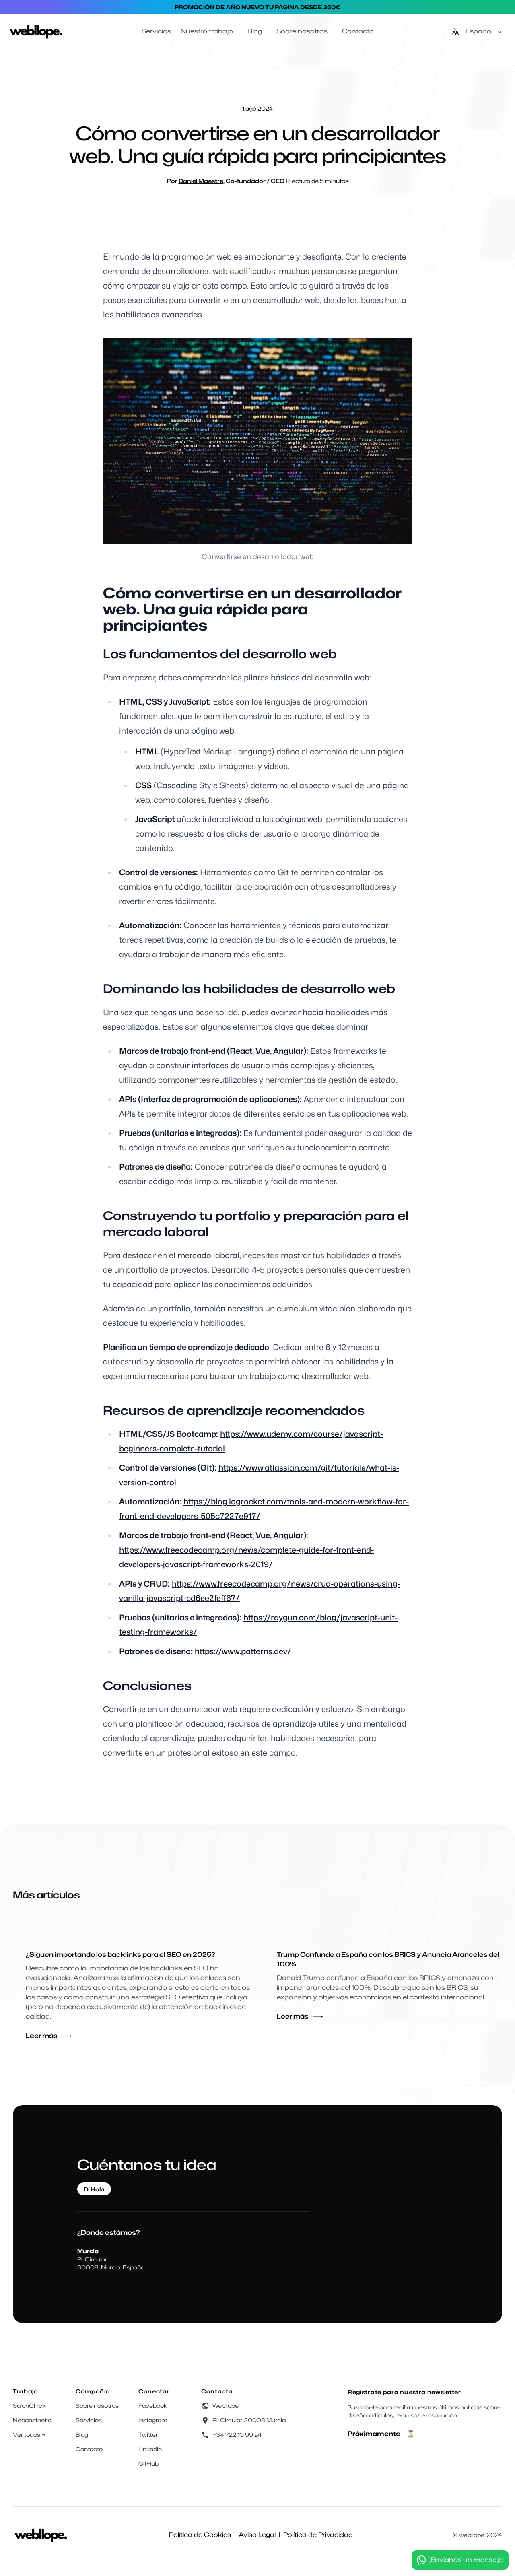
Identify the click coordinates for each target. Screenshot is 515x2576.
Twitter (148, 2435)
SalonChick (29, 2406)
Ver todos (29, 2435)
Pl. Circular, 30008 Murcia (249, 2420)
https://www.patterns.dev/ (243, 1651)
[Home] (36, 31)
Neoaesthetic (32, 2420)
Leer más (42, 2036)
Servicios (89, 2420)
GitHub (148, 2464)
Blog (82, 2435)
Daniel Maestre (201, 181)
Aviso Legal (257, 2535)
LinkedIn (150, 2449)
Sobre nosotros (97, 2406)
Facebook (153, 2406)
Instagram (153, 2420)
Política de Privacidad (318, 2535)
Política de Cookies (200, 2535)
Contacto (89, 2449)
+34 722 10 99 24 (237, 2435)
